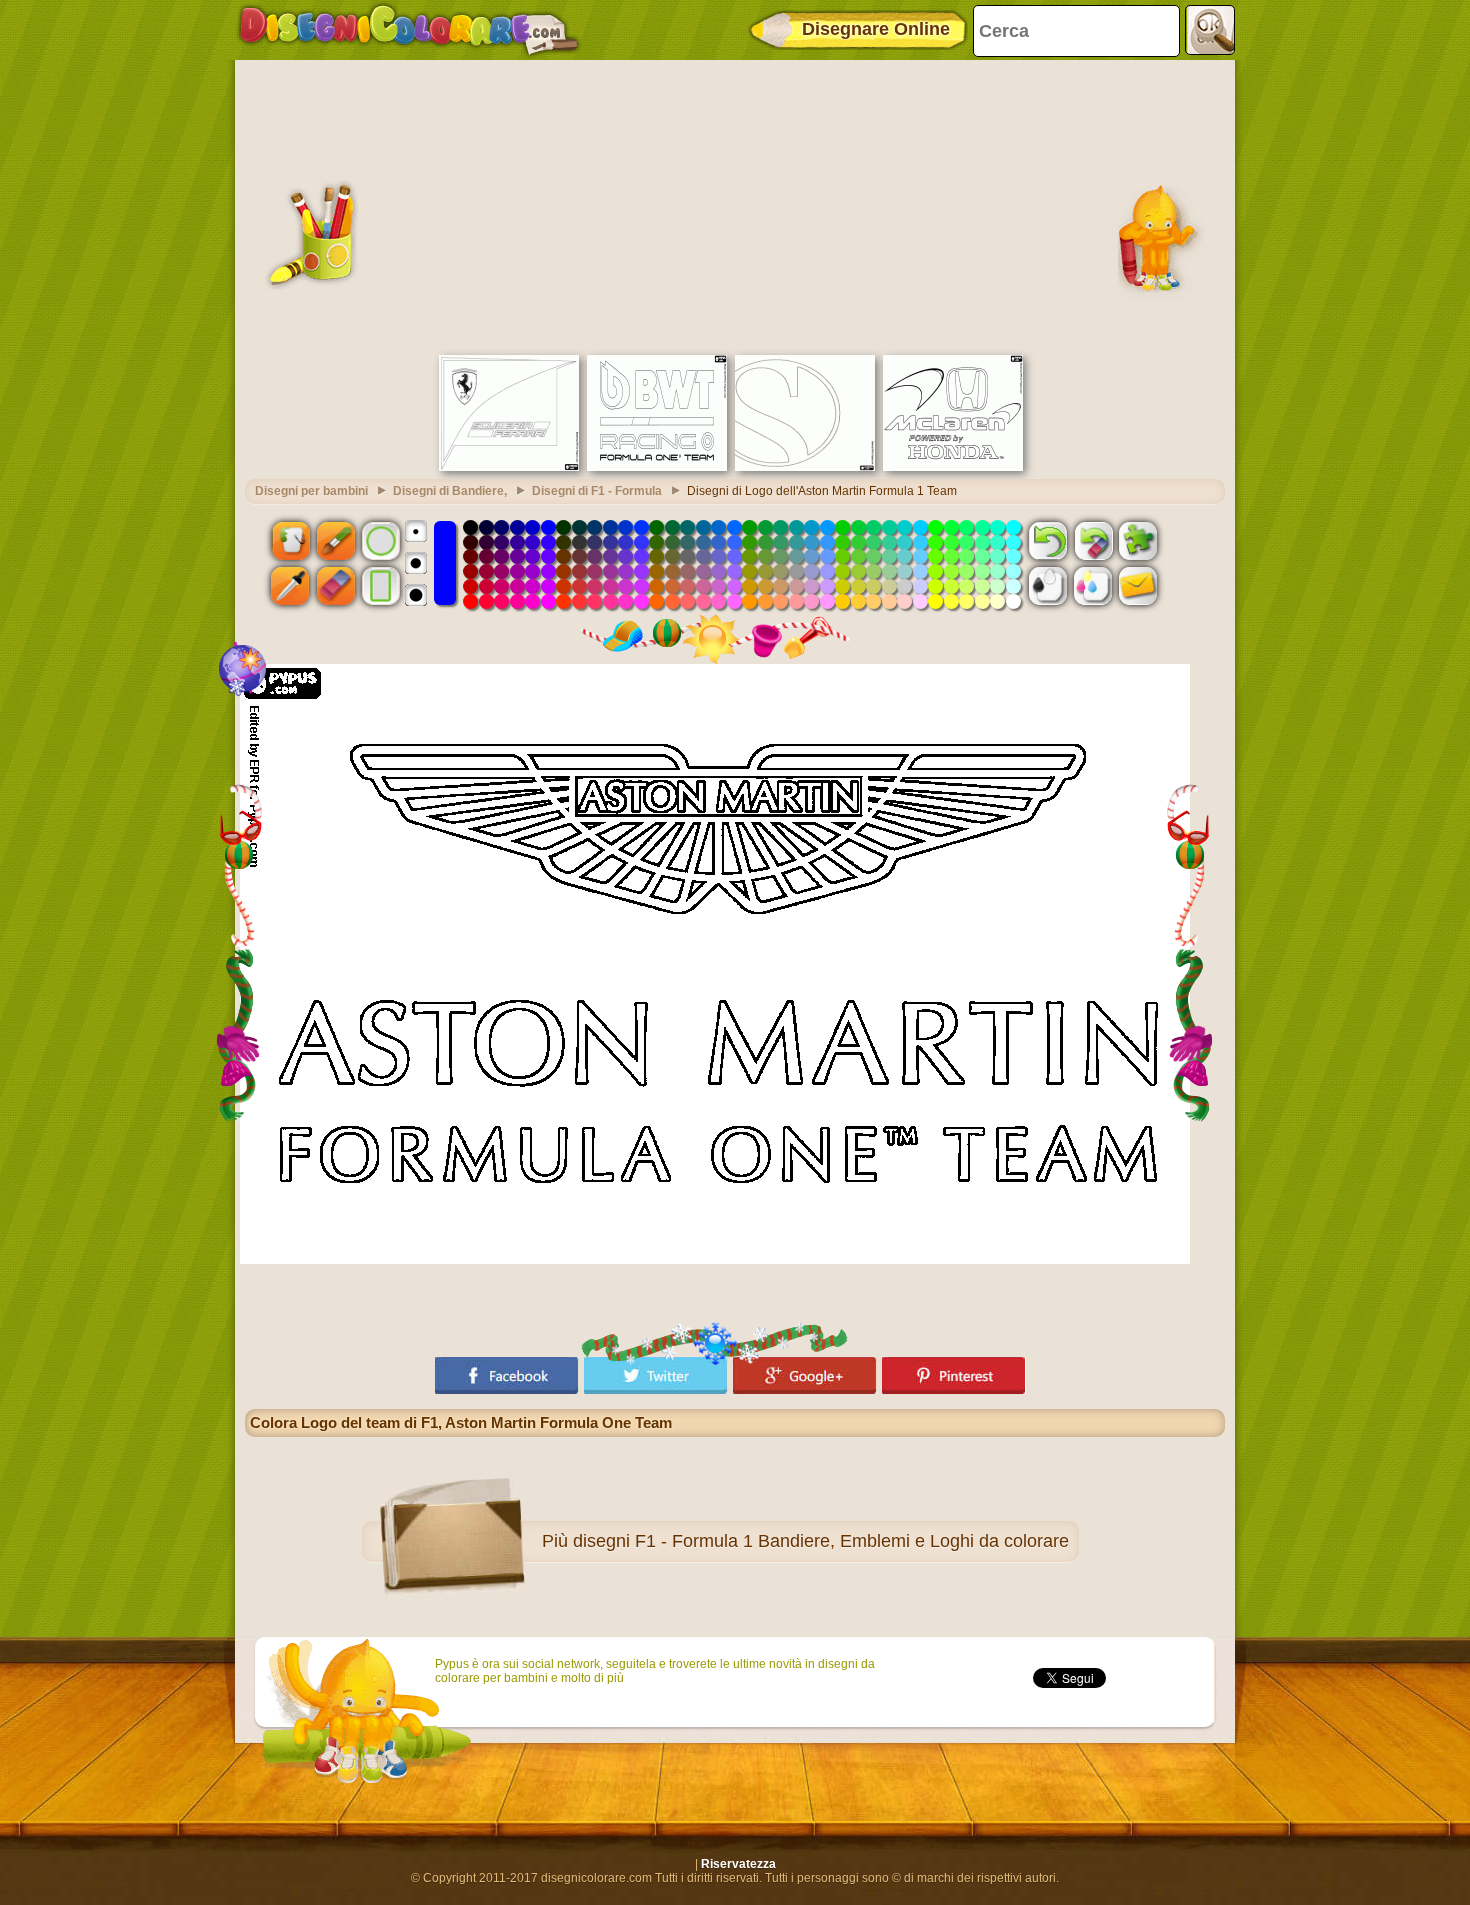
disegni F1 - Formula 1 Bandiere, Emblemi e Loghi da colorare (821, 1541)
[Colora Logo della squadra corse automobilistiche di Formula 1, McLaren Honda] (953, 467)
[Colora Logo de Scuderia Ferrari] (509, 467)
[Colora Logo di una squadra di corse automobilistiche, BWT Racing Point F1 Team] (657, 467)
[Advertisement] (735, 205)
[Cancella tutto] (1093, 540)
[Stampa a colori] (1093, 586)
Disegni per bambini (311, 491)
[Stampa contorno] (1048, 586)
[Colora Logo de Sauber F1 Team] (805, 467)
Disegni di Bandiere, (450, 491)
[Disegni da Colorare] (408, 30)
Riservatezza (738, 1864)
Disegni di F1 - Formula (597, 491)
